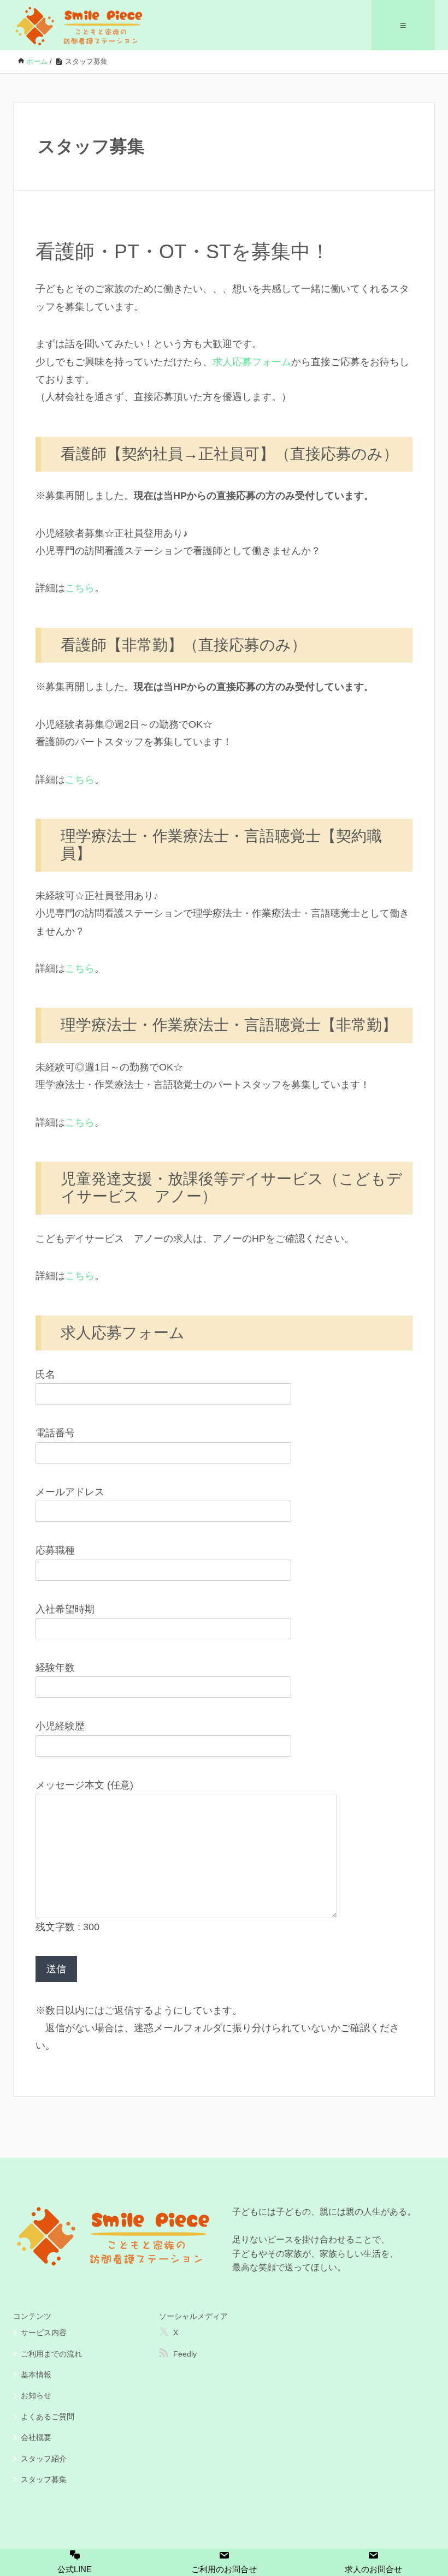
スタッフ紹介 (44, 2459)
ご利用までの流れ (51, 2354)
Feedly (185, 2354)
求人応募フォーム (252, 362)
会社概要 (36, 2437)
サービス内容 (44, 2333)
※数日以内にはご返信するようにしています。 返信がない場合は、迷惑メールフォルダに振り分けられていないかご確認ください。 (217, 2028)
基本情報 (36, 2375)
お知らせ (36, 2395)
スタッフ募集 (44, 2479)
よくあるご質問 (48, 2417)
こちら (80, 588)
